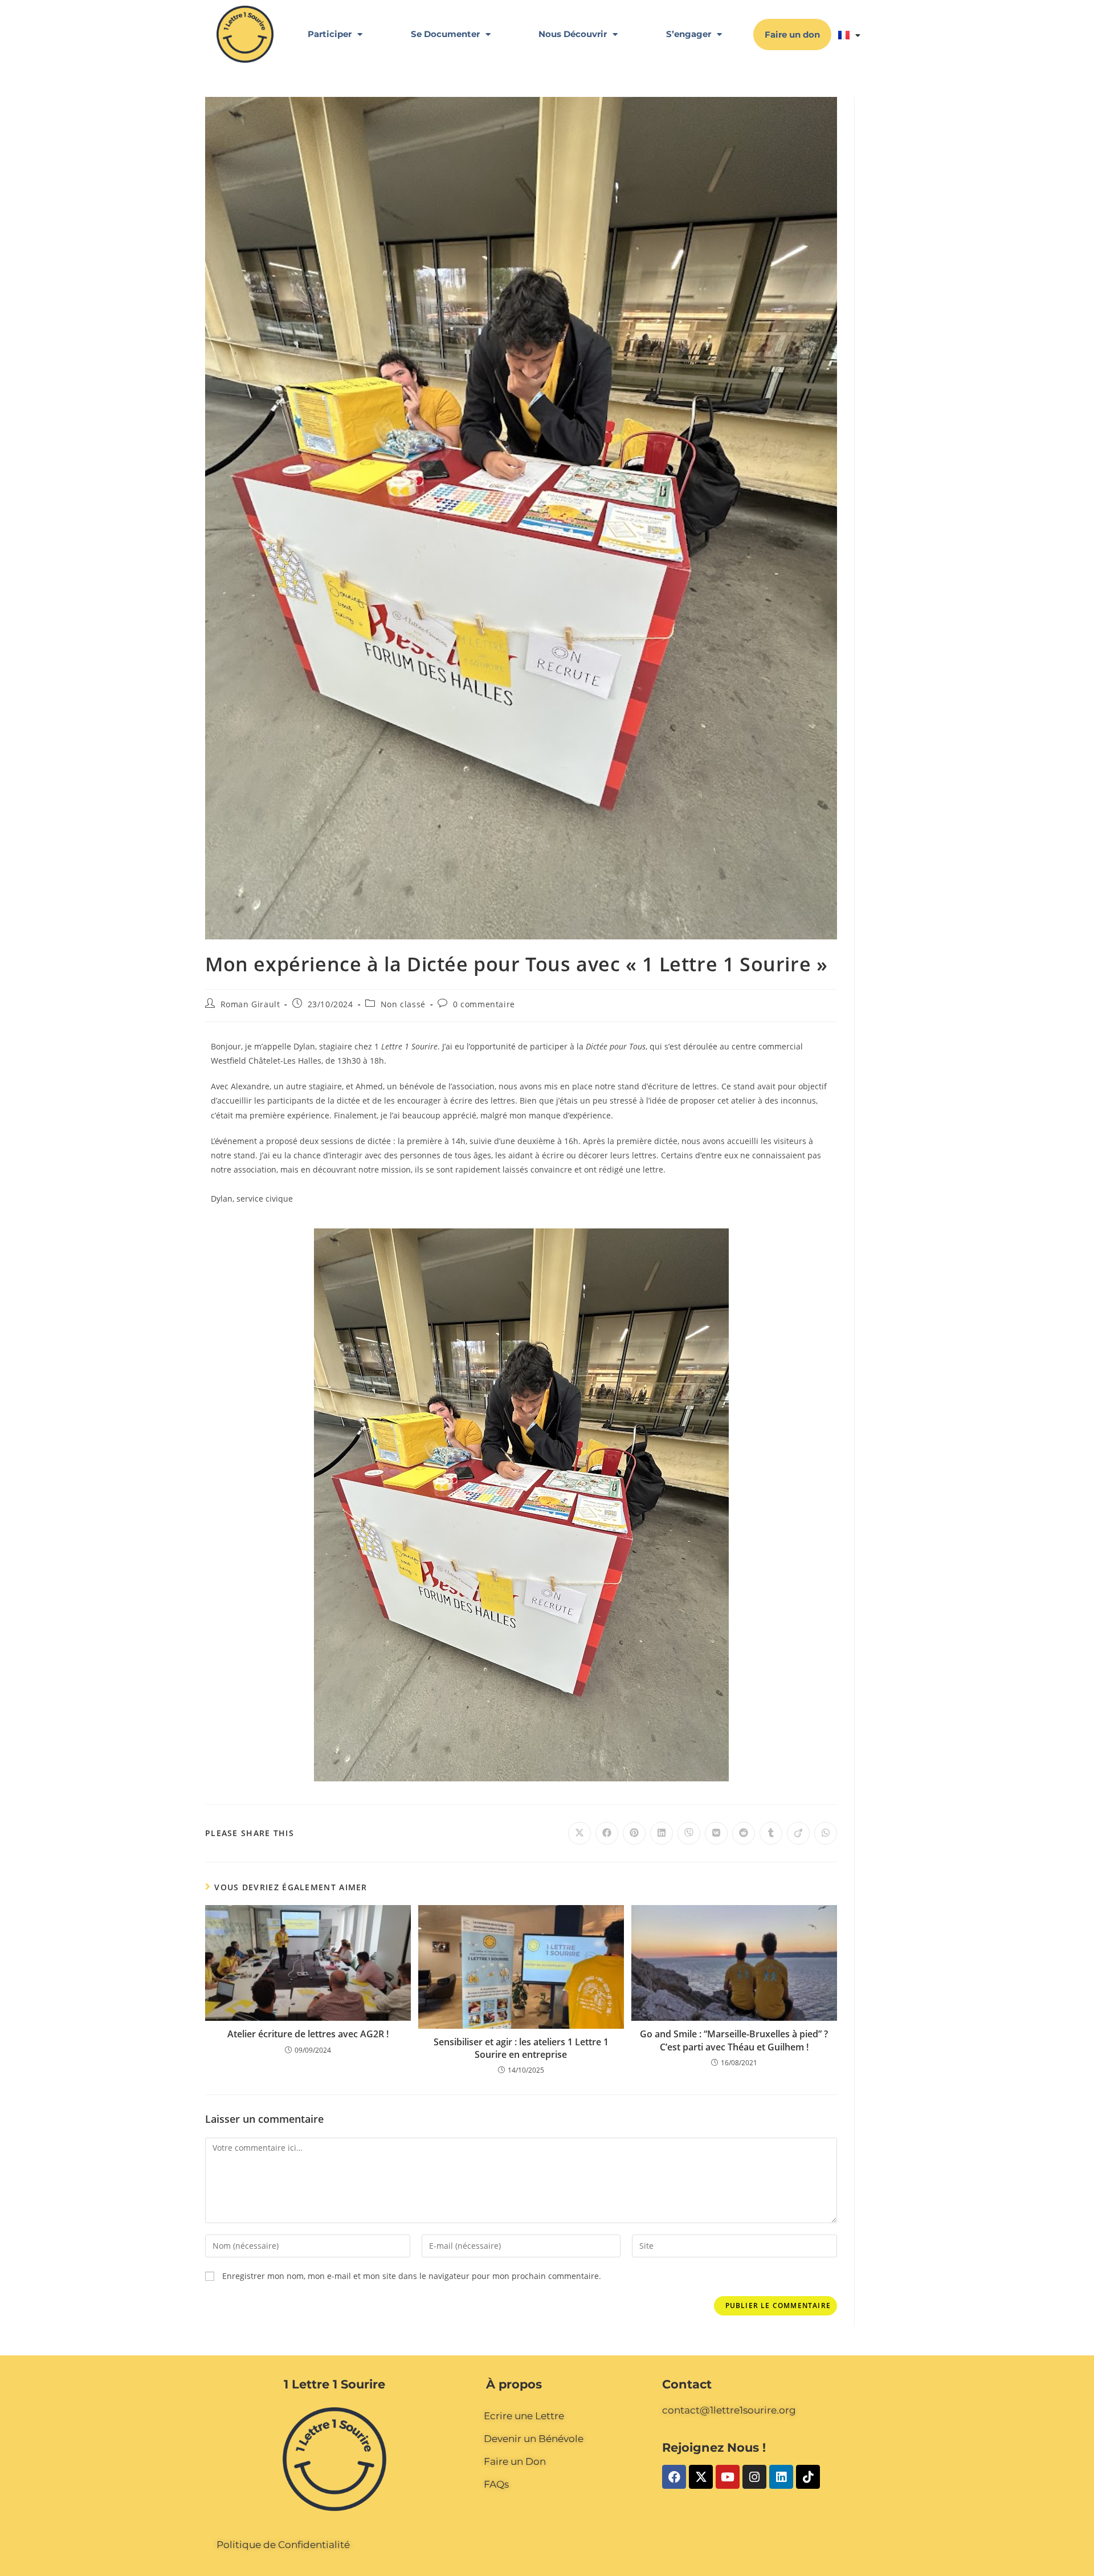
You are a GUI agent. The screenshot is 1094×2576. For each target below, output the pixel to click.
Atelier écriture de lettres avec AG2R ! (308, 2034)
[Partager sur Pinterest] (634, 1833)
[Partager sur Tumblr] (771, 1833)
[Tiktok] (808, 2477)
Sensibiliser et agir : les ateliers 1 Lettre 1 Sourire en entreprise (521, 2048)
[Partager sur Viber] (689, 1833)
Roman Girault (250, 1004)
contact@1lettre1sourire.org (729, 2410)
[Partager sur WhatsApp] (826, 1833)
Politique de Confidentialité (283, 2545)
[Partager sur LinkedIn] (662, 1833)
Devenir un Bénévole (534, 2439)
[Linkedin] (781, 2477)
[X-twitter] (701, 2477)
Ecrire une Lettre (524, 2416)
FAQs (496, 2484)
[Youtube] (728, 2477)
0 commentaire (484, 1004)
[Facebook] (674, 2477)
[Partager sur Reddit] (744, 1833)
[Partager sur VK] (716, 1833)
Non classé (403, 1004)
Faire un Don (515, 2461)
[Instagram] (754, 2477)
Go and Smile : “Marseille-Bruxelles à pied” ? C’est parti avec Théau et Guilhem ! (734, 2040)
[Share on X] (579, 1833)
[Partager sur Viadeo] (798, 1833)
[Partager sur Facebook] (607, 1833)
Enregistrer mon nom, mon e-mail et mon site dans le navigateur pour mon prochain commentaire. (412, 2276)
